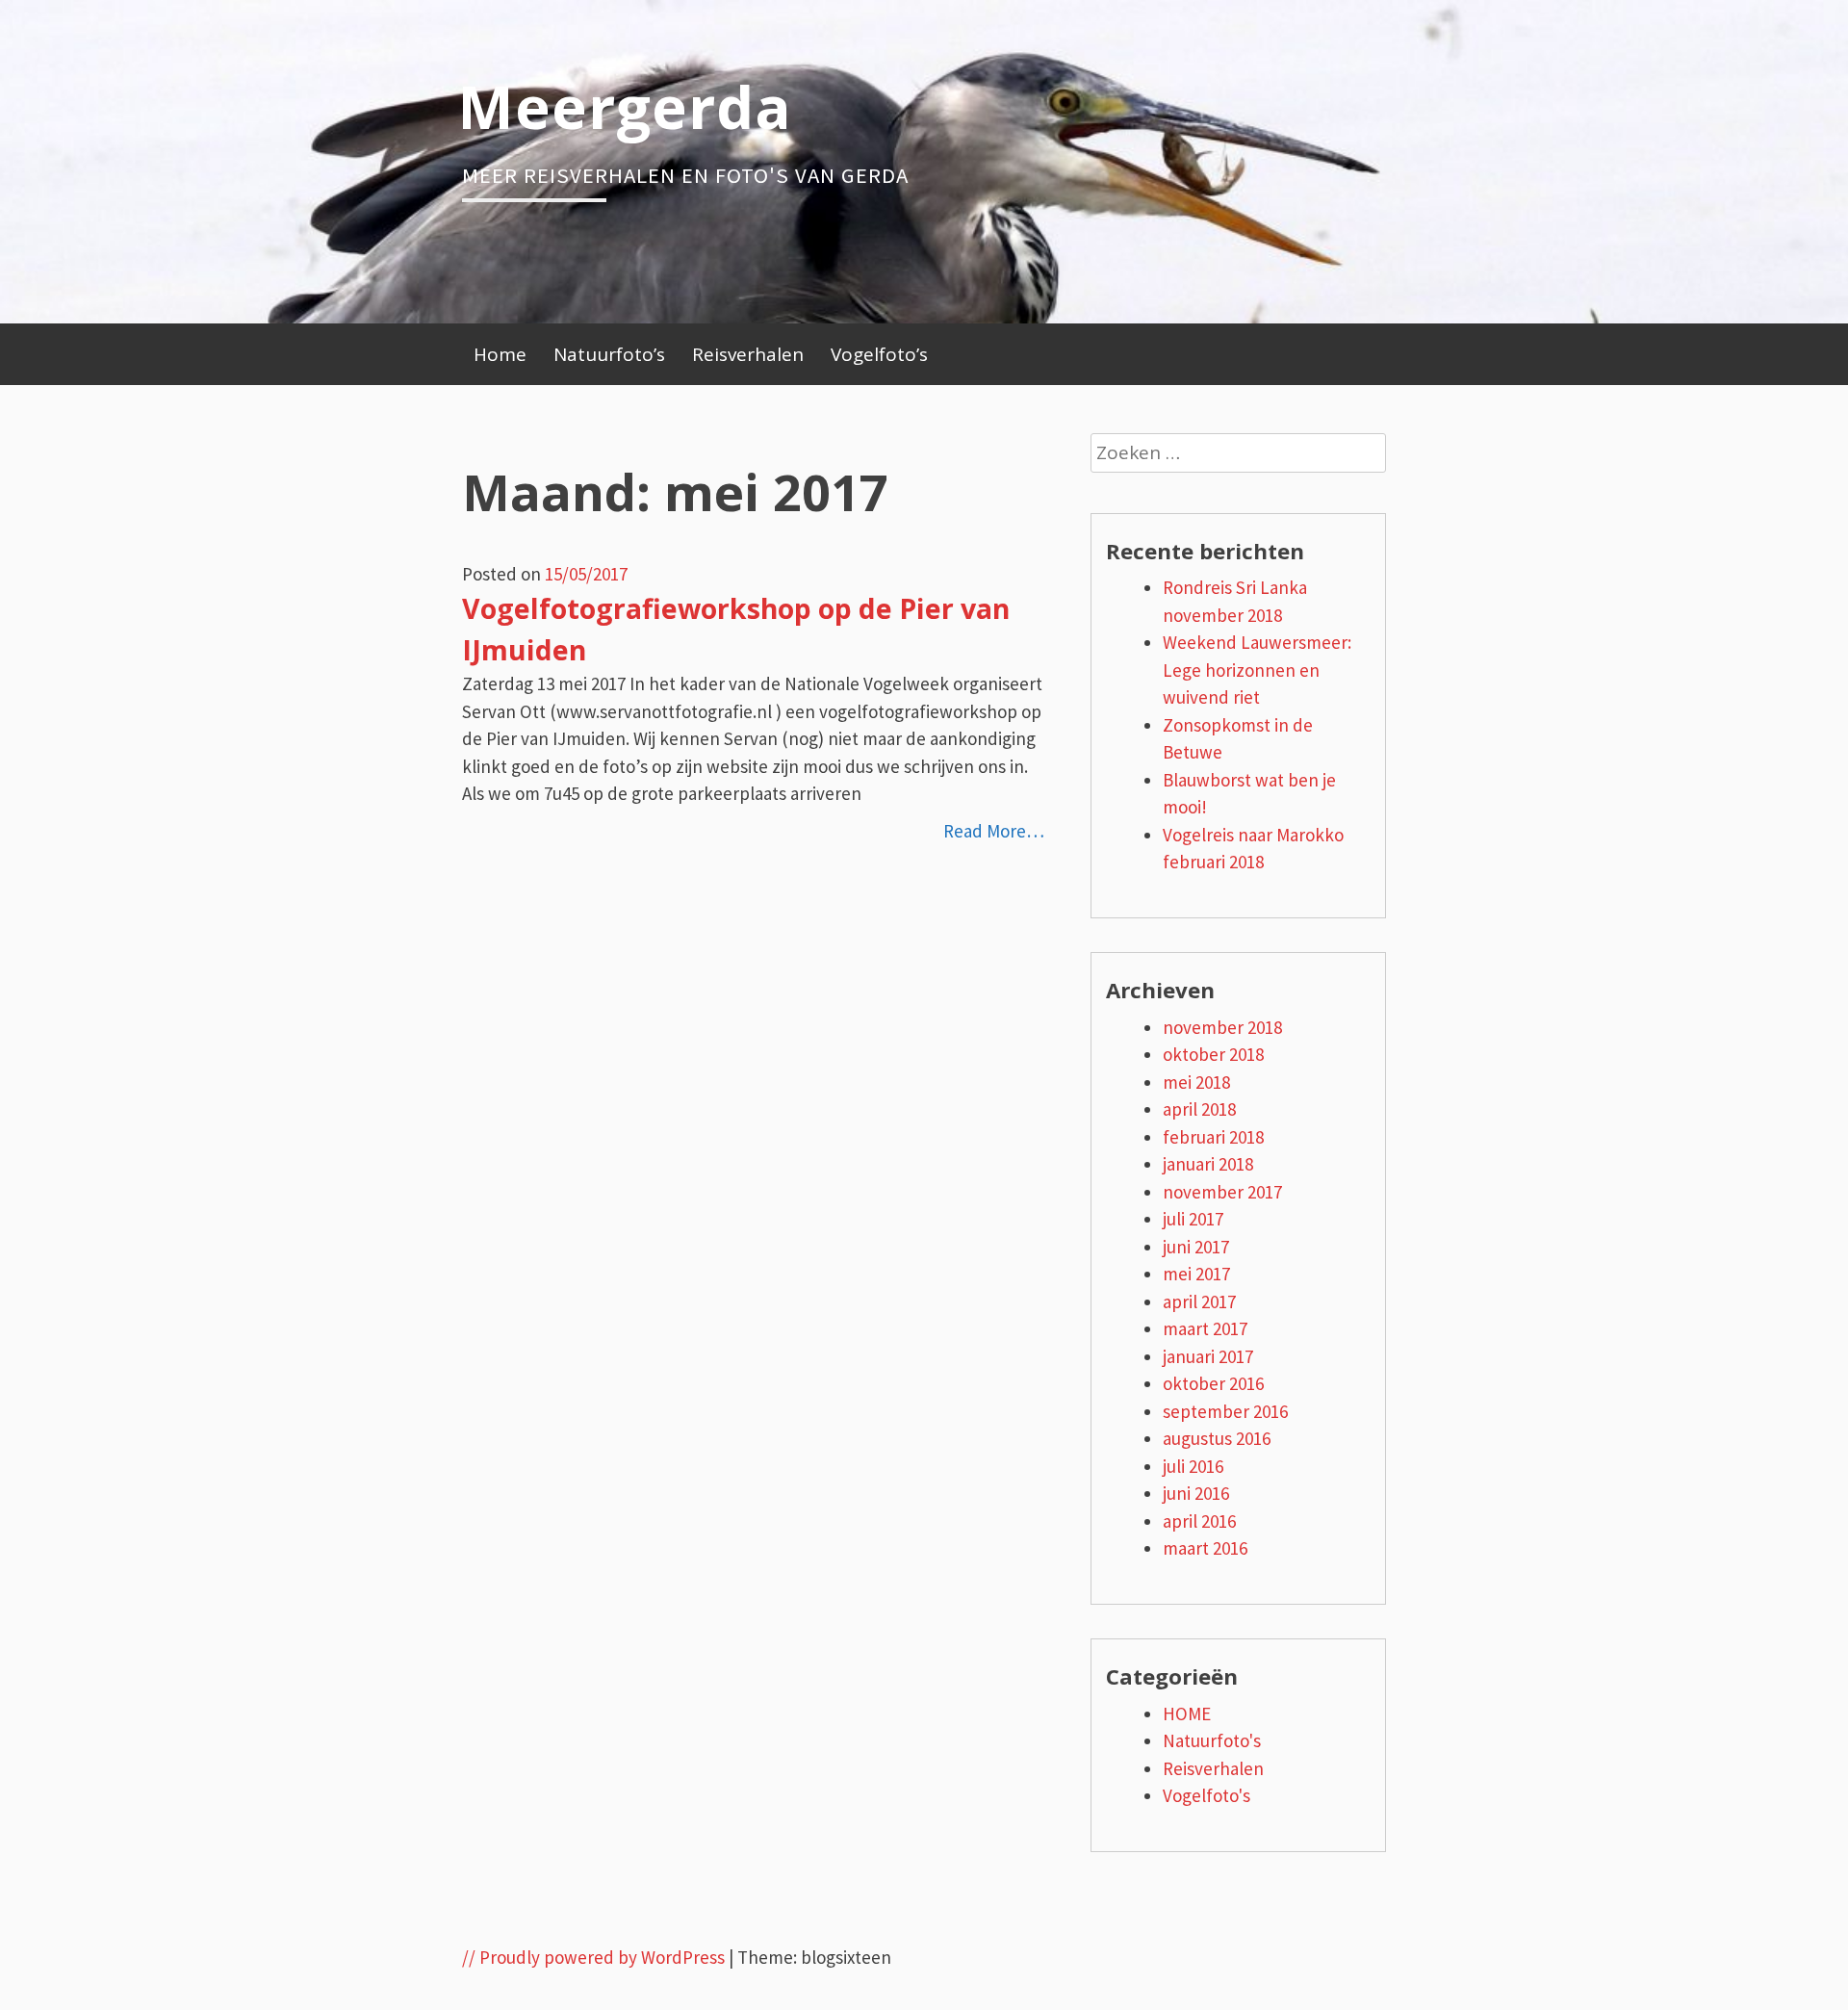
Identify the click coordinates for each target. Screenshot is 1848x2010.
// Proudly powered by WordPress (593, 1957)
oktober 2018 (1213, 1054)
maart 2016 (1205, 1548)
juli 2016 (1193, 1466)
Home (500, 354)
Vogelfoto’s (879, 354)
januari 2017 (1208, 1356)
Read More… (994, 831)
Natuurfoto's (1212, 1740)
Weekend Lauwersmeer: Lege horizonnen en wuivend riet (1257, 670)
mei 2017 (1196, 1274)
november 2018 (1222, 1027)
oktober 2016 (1213, 1383)
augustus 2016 (1217, 1438)
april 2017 (1199, 1301)
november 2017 (1222, 1192)
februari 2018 (1213, 1137)
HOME (1187, 1714)
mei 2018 (1196, 1082)
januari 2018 (1208, 1164)
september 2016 (1225, 1411)
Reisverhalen (748, 354)
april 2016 (1199, 1521)
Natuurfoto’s (609, 354)
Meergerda (625, 106)
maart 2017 (1205, 1328)
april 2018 (1199, 1109)
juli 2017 (1193, 1219)
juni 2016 (1196, 1493)
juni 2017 (1196, 1247)
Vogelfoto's (1206, 1795)
